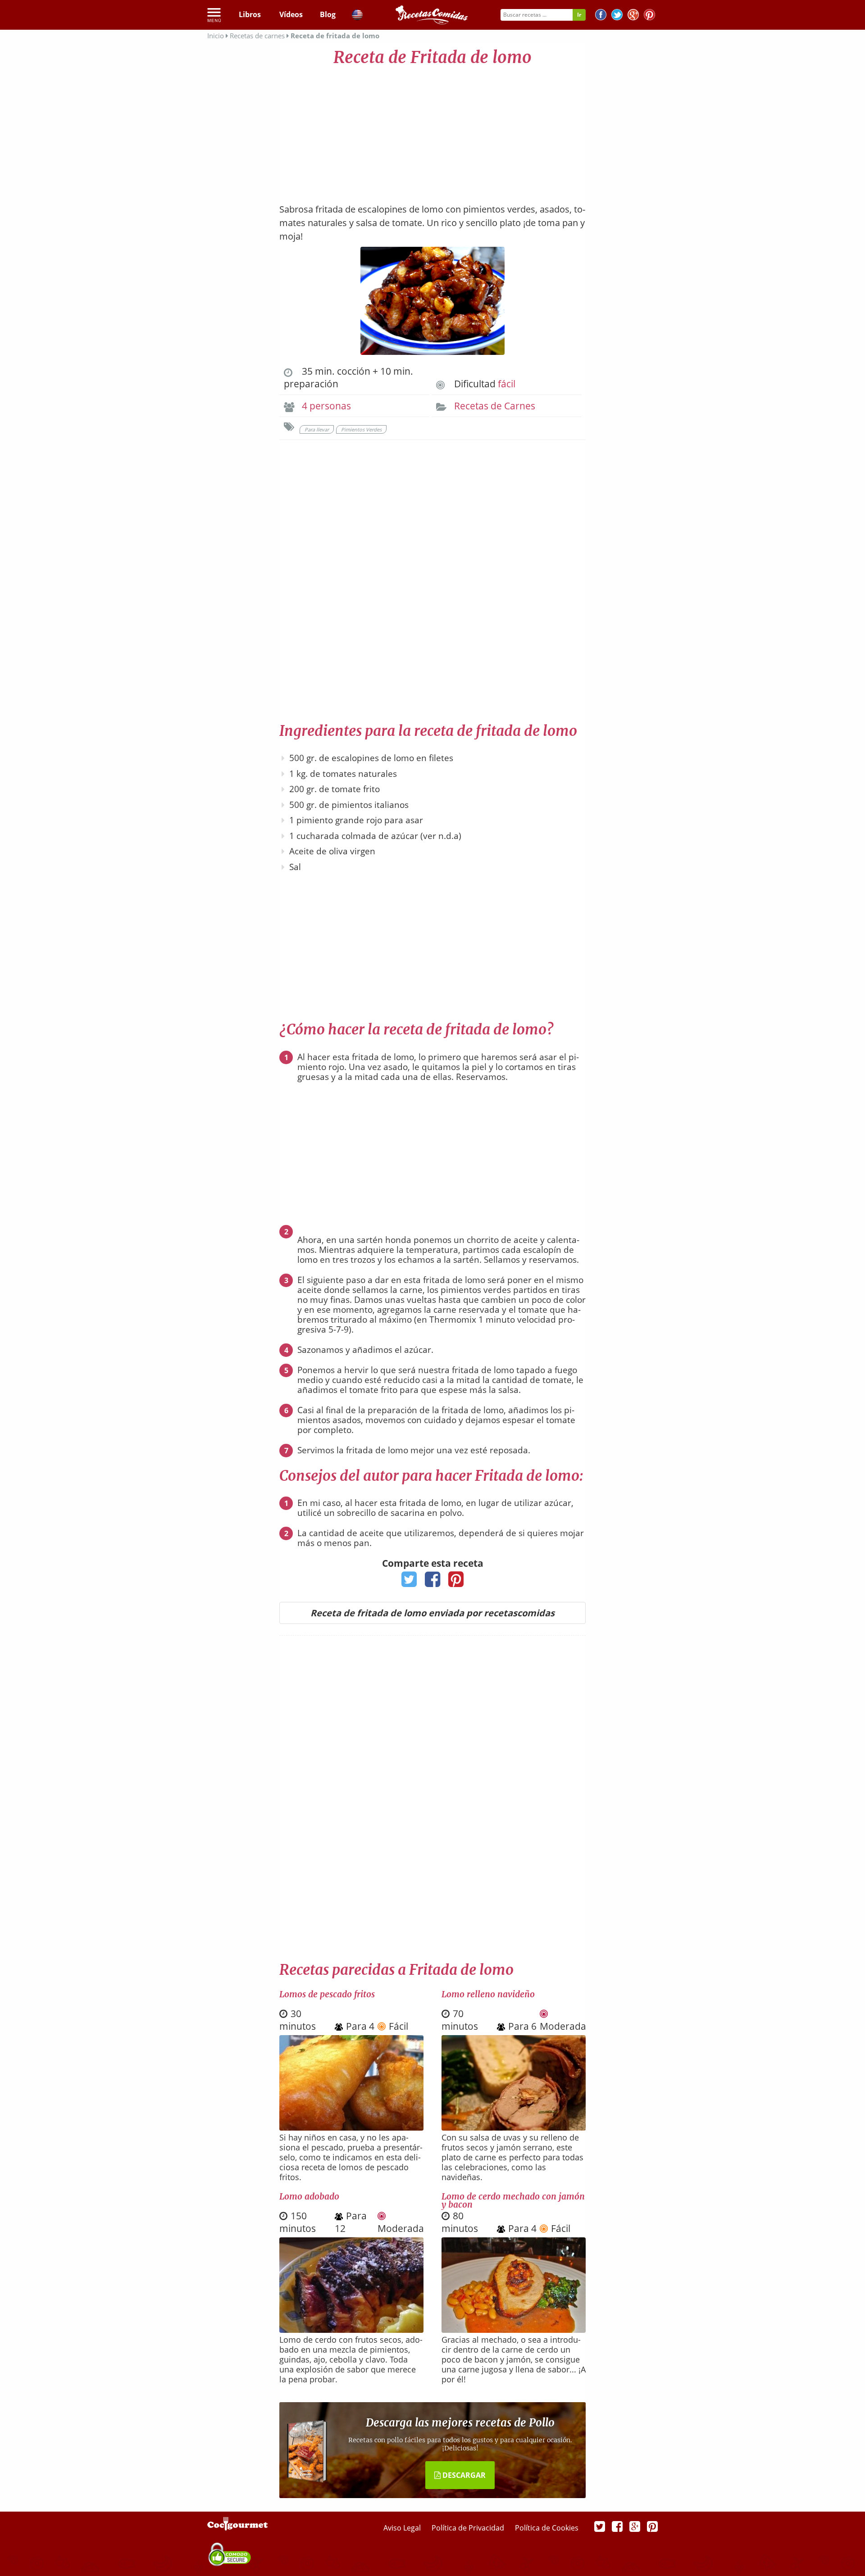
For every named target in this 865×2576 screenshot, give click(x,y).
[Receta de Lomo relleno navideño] (514, 2127)
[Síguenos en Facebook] (601, 16)
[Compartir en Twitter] (409, 1582)
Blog (328, 14)
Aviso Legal (403, 2528)
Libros (250, 14)
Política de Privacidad (469, 2528)
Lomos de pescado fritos (327, 1994)
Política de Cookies (547, 2528)
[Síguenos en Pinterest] (649, 16)
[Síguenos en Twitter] (617, 16)
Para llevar (317, 429)
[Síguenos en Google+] (633, 16)
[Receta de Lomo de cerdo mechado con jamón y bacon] (514, 2330)
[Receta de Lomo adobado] (351, 2330)
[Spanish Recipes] (357, 16)
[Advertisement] (432, 131)
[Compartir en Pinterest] (456, 1582)
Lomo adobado (309, 2196)
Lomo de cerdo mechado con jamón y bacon (513, 2200)
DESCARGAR (463, 2475)
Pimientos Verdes (361, 429)
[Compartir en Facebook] (433, 1582)
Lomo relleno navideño (488, 1994)
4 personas (326, 406)
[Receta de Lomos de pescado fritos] (351, 2127)
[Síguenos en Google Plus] (635, 2526)
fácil (507, 384)
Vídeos (291, 14)
